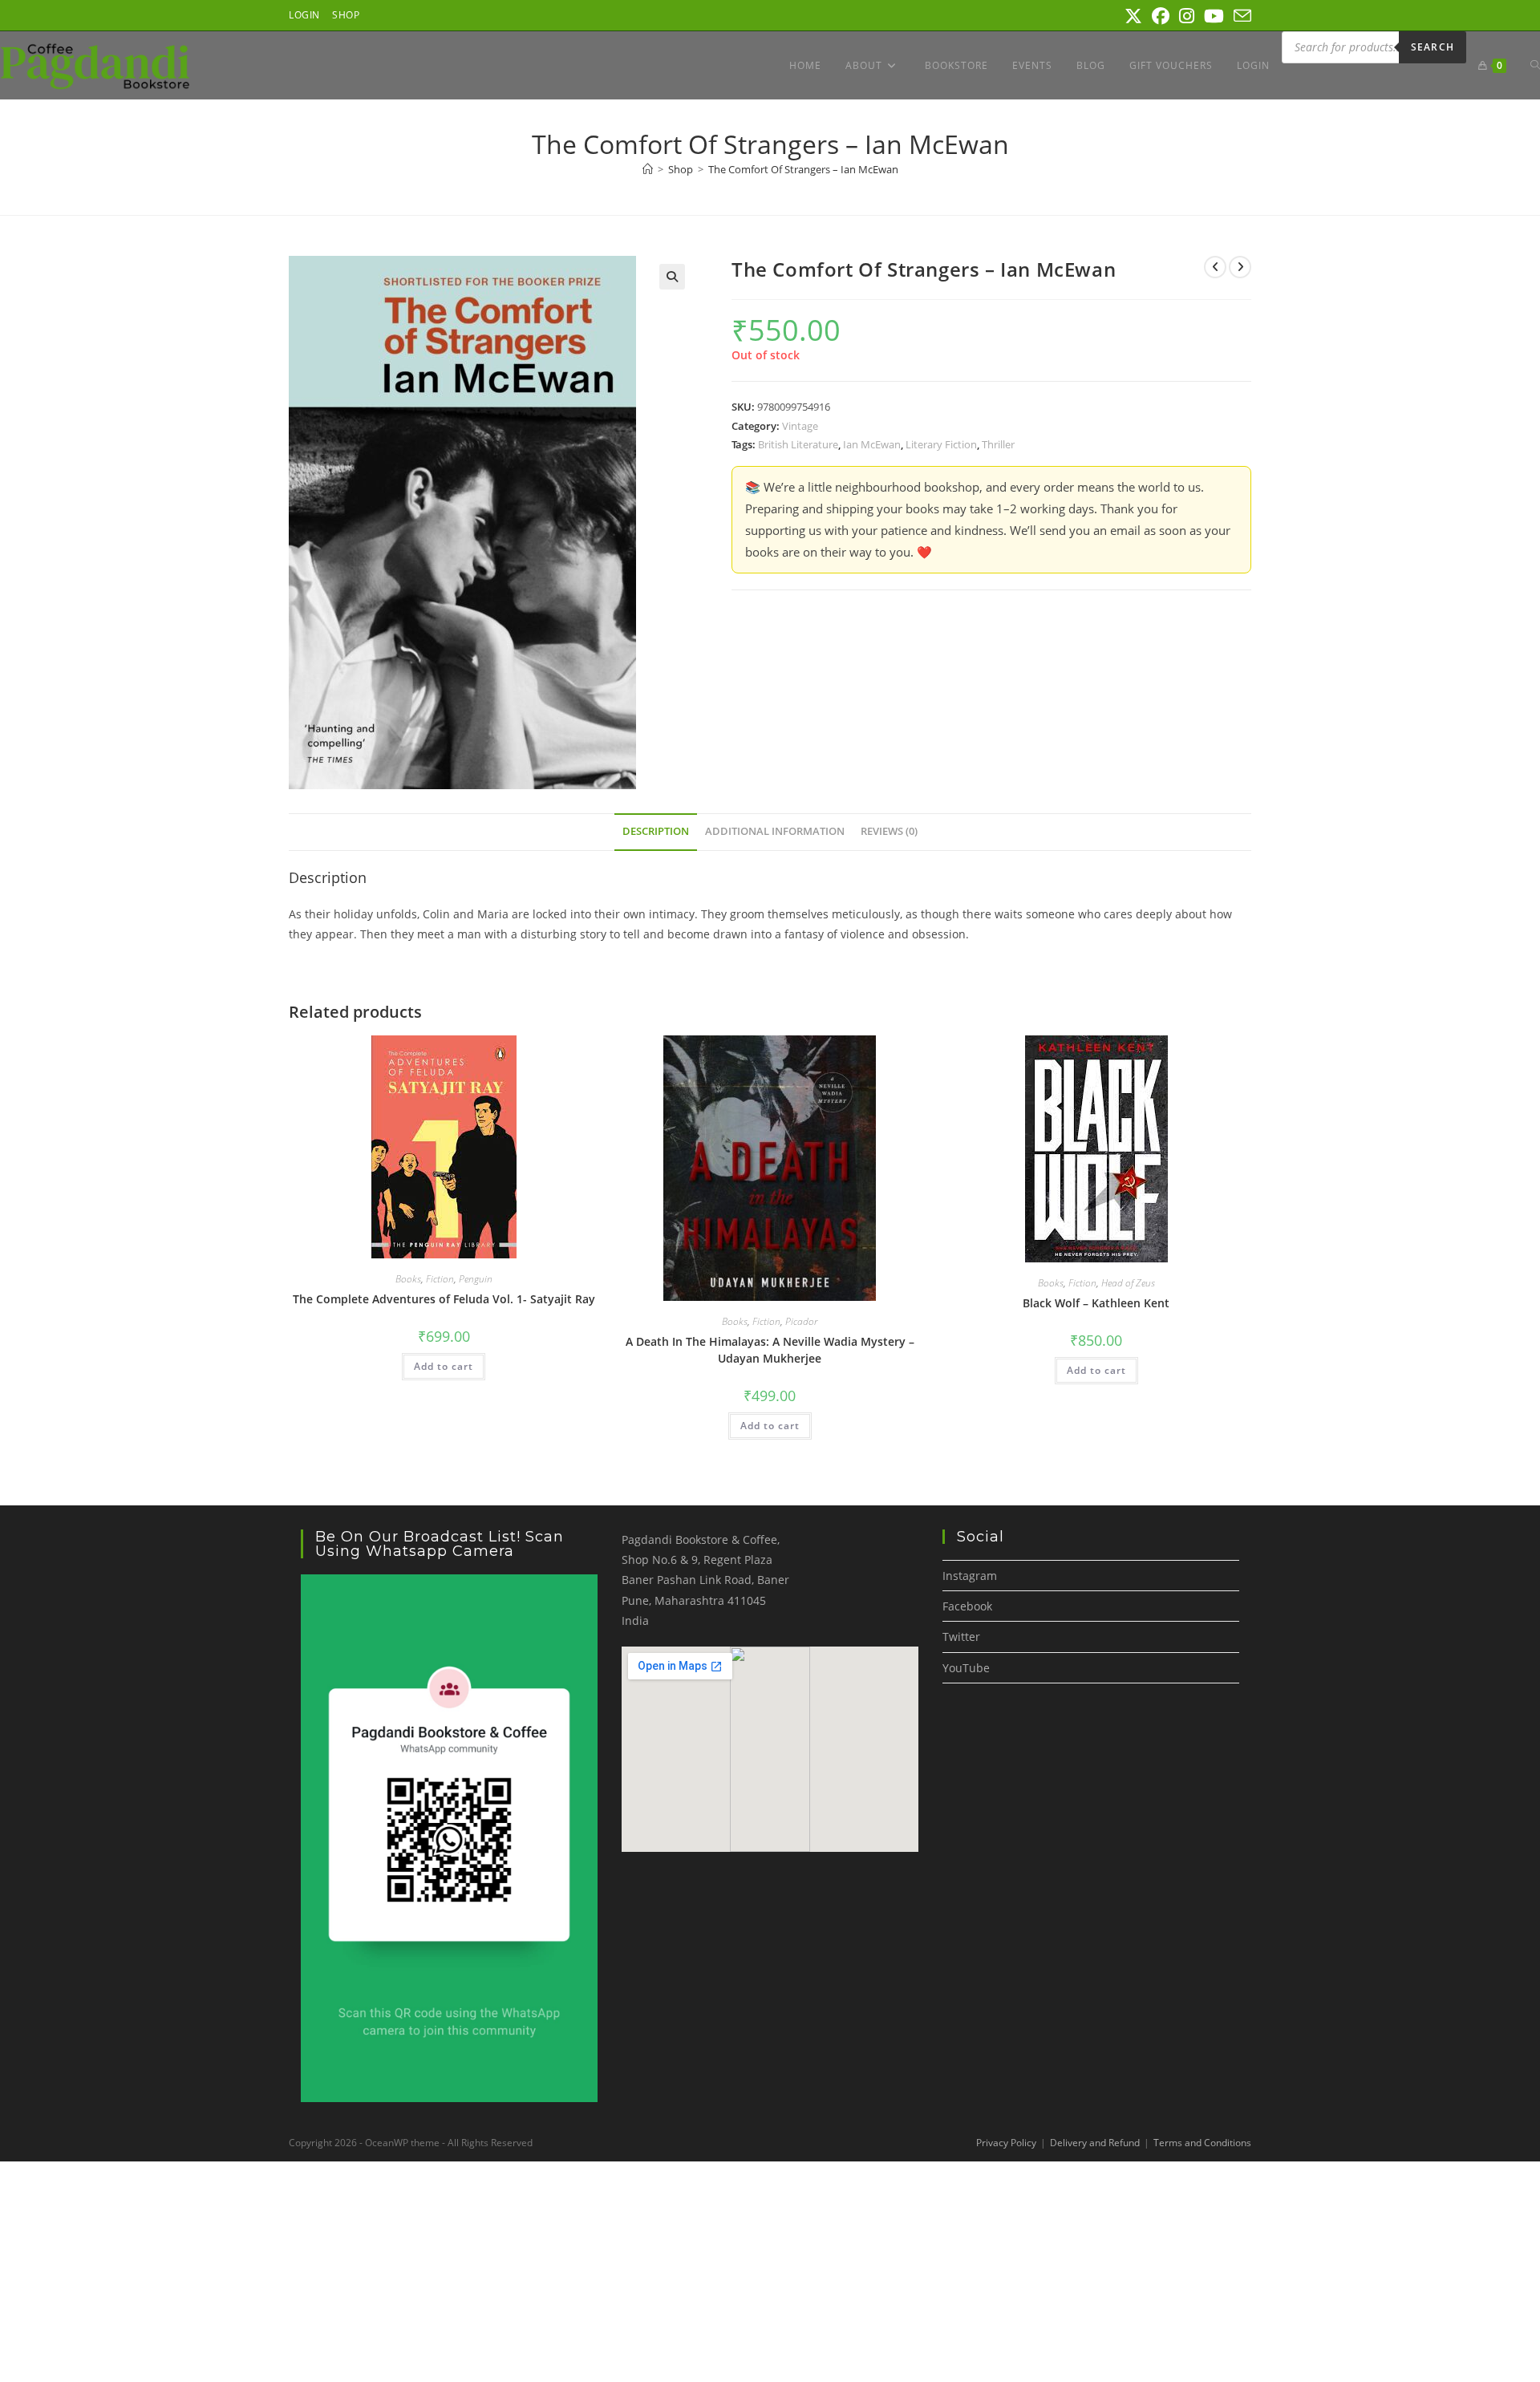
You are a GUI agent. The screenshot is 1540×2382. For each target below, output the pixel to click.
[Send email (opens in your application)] (1240, 16)
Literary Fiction (941, 444)
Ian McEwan (872, 444)
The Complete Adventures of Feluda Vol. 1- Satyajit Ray (444, 1299)
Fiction (440, 1279)
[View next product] (1240, 267)
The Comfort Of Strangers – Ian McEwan (803, 169)
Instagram (970, 1576)
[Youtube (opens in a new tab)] (1214, 16)
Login (304, 15)
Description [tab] (656, 831)
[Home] (648, 169)
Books (408, 1279)
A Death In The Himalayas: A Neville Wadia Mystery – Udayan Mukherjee (770, 1350)
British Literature (798, 444)
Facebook (967, 1606)
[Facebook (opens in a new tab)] (1161, 16)
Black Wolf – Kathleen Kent (1096, 1303)
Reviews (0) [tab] (889, 831)
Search (1433, 47)
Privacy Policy (1006, 2143)
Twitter (961, 1637)
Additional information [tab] (775, 831)
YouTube (966, 1668)
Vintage (800, 426)
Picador (801, 1321)
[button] (672, 277)
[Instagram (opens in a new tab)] (1187, 16)
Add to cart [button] (444, 1366)
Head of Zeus (1128, 1283)
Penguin (476, 1279)
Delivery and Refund (1095, 2143)
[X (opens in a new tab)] (1133, 16)
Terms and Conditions (1202, 2143)
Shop (346, 15)
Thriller (998, 444)
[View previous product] (1215, 267)
